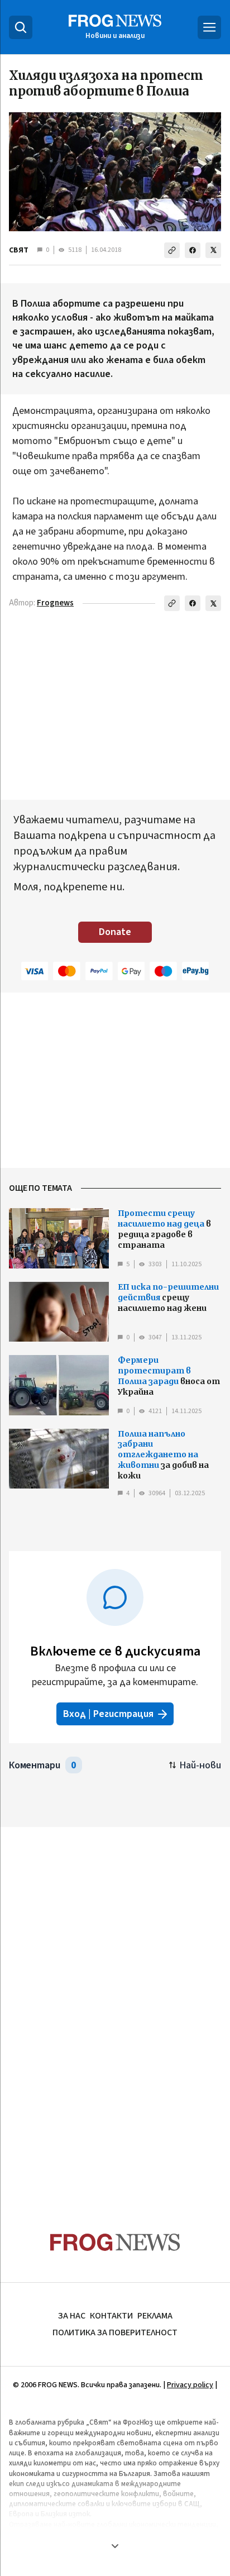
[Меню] (209, 27)
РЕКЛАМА (155, 2316)
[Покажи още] (115, 2546)
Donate (115, 932)
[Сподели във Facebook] (193, 250)
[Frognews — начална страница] (115, 2242)
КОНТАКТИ (111, 2316)
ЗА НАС (72, 2316)
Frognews (55, 603)
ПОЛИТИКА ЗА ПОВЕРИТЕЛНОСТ (115, 2332)
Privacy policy (190, 2385)
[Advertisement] (115, 2008)
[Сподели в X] (213, 250)
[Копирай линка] (172, 250)
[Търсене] (21, 27)
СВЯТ (19, 250)
